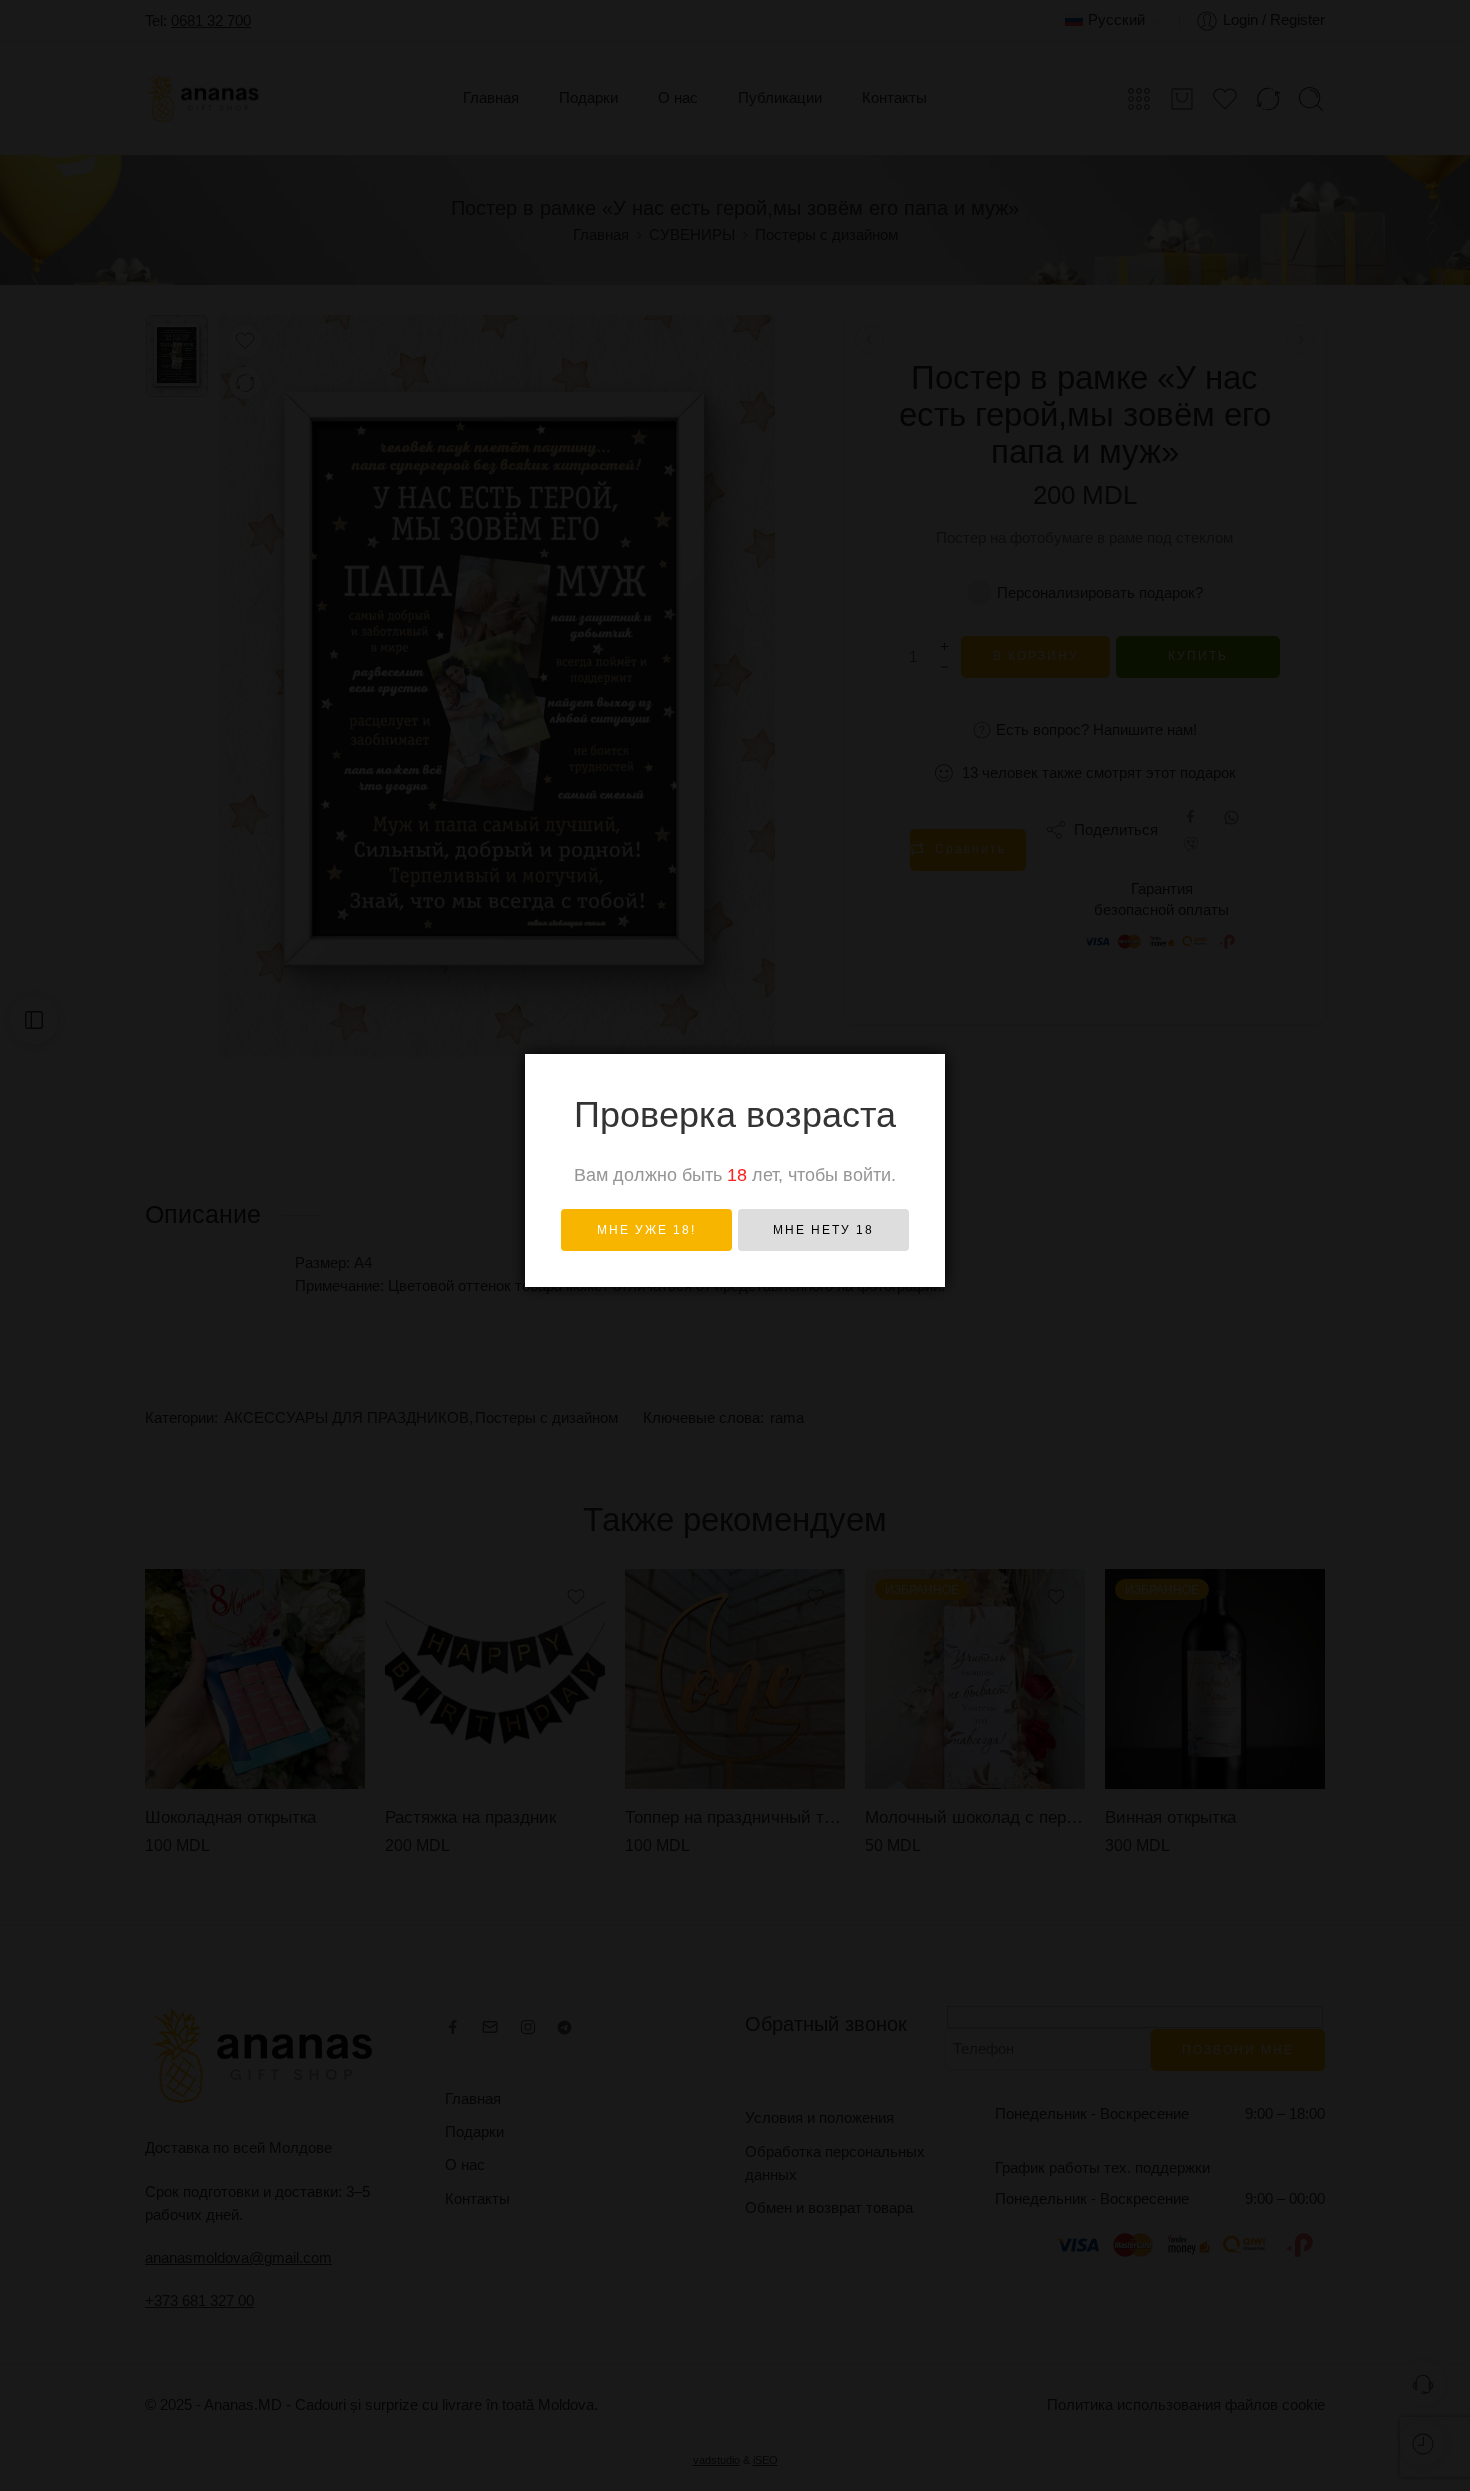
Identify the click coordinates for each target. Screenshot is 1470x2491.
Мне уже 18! (646, 1230)
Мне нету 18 (823, 1230)
